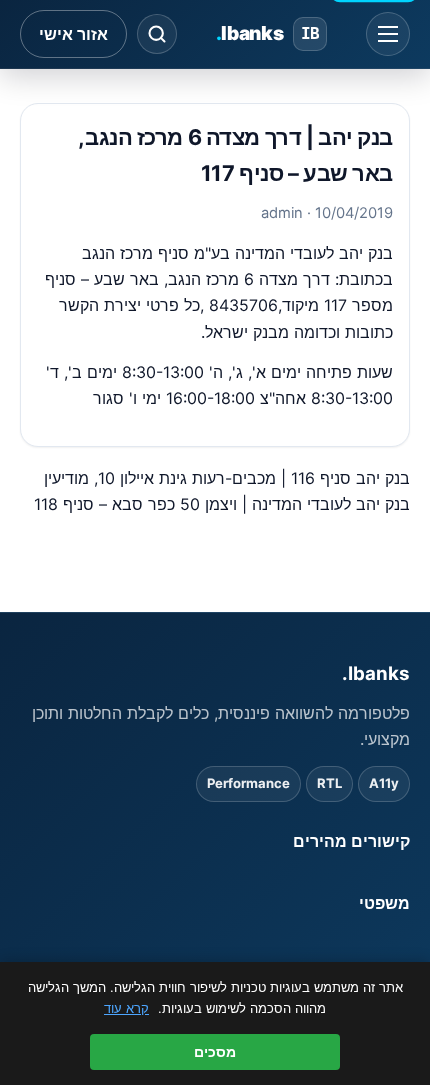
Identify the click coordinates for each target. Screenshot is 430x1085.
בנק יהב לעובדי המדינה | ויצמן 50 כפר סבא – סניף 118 (222, 504)
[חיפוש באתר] (157, 34)
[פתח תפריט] (388, 34)
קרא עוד (126, 1008)
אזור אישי (73, 34)
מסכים (215, 1052)
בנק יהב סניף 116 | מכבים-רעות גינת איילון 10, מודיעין (227, 478)
